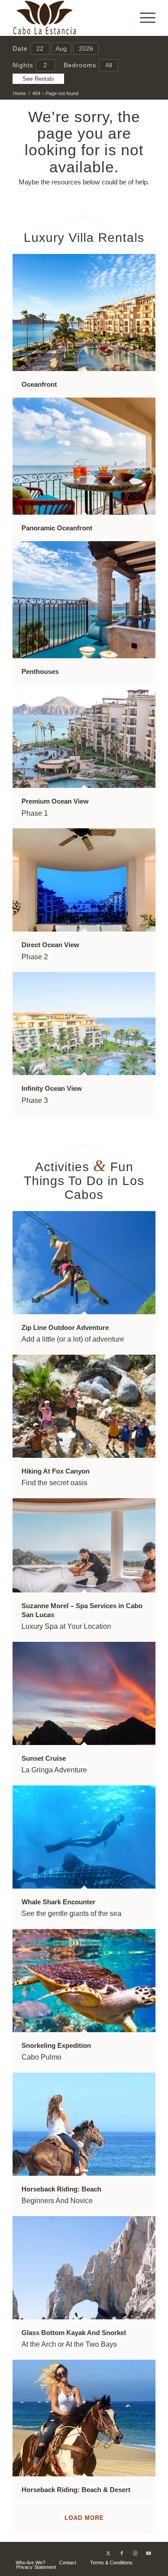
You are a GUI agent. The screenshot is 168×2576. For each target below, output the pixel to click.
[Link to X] (108, 2553)
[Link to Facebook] (122, 2553)
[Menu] (143, 18)
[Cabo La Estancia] (70, 18)
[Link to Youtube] (149, 2553)
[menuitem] (143, 18)
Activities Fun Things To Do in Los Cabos (84, 1181)
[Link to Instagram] (135, 2553)
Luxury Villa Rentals (84, 238)
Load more (84, 2518)
